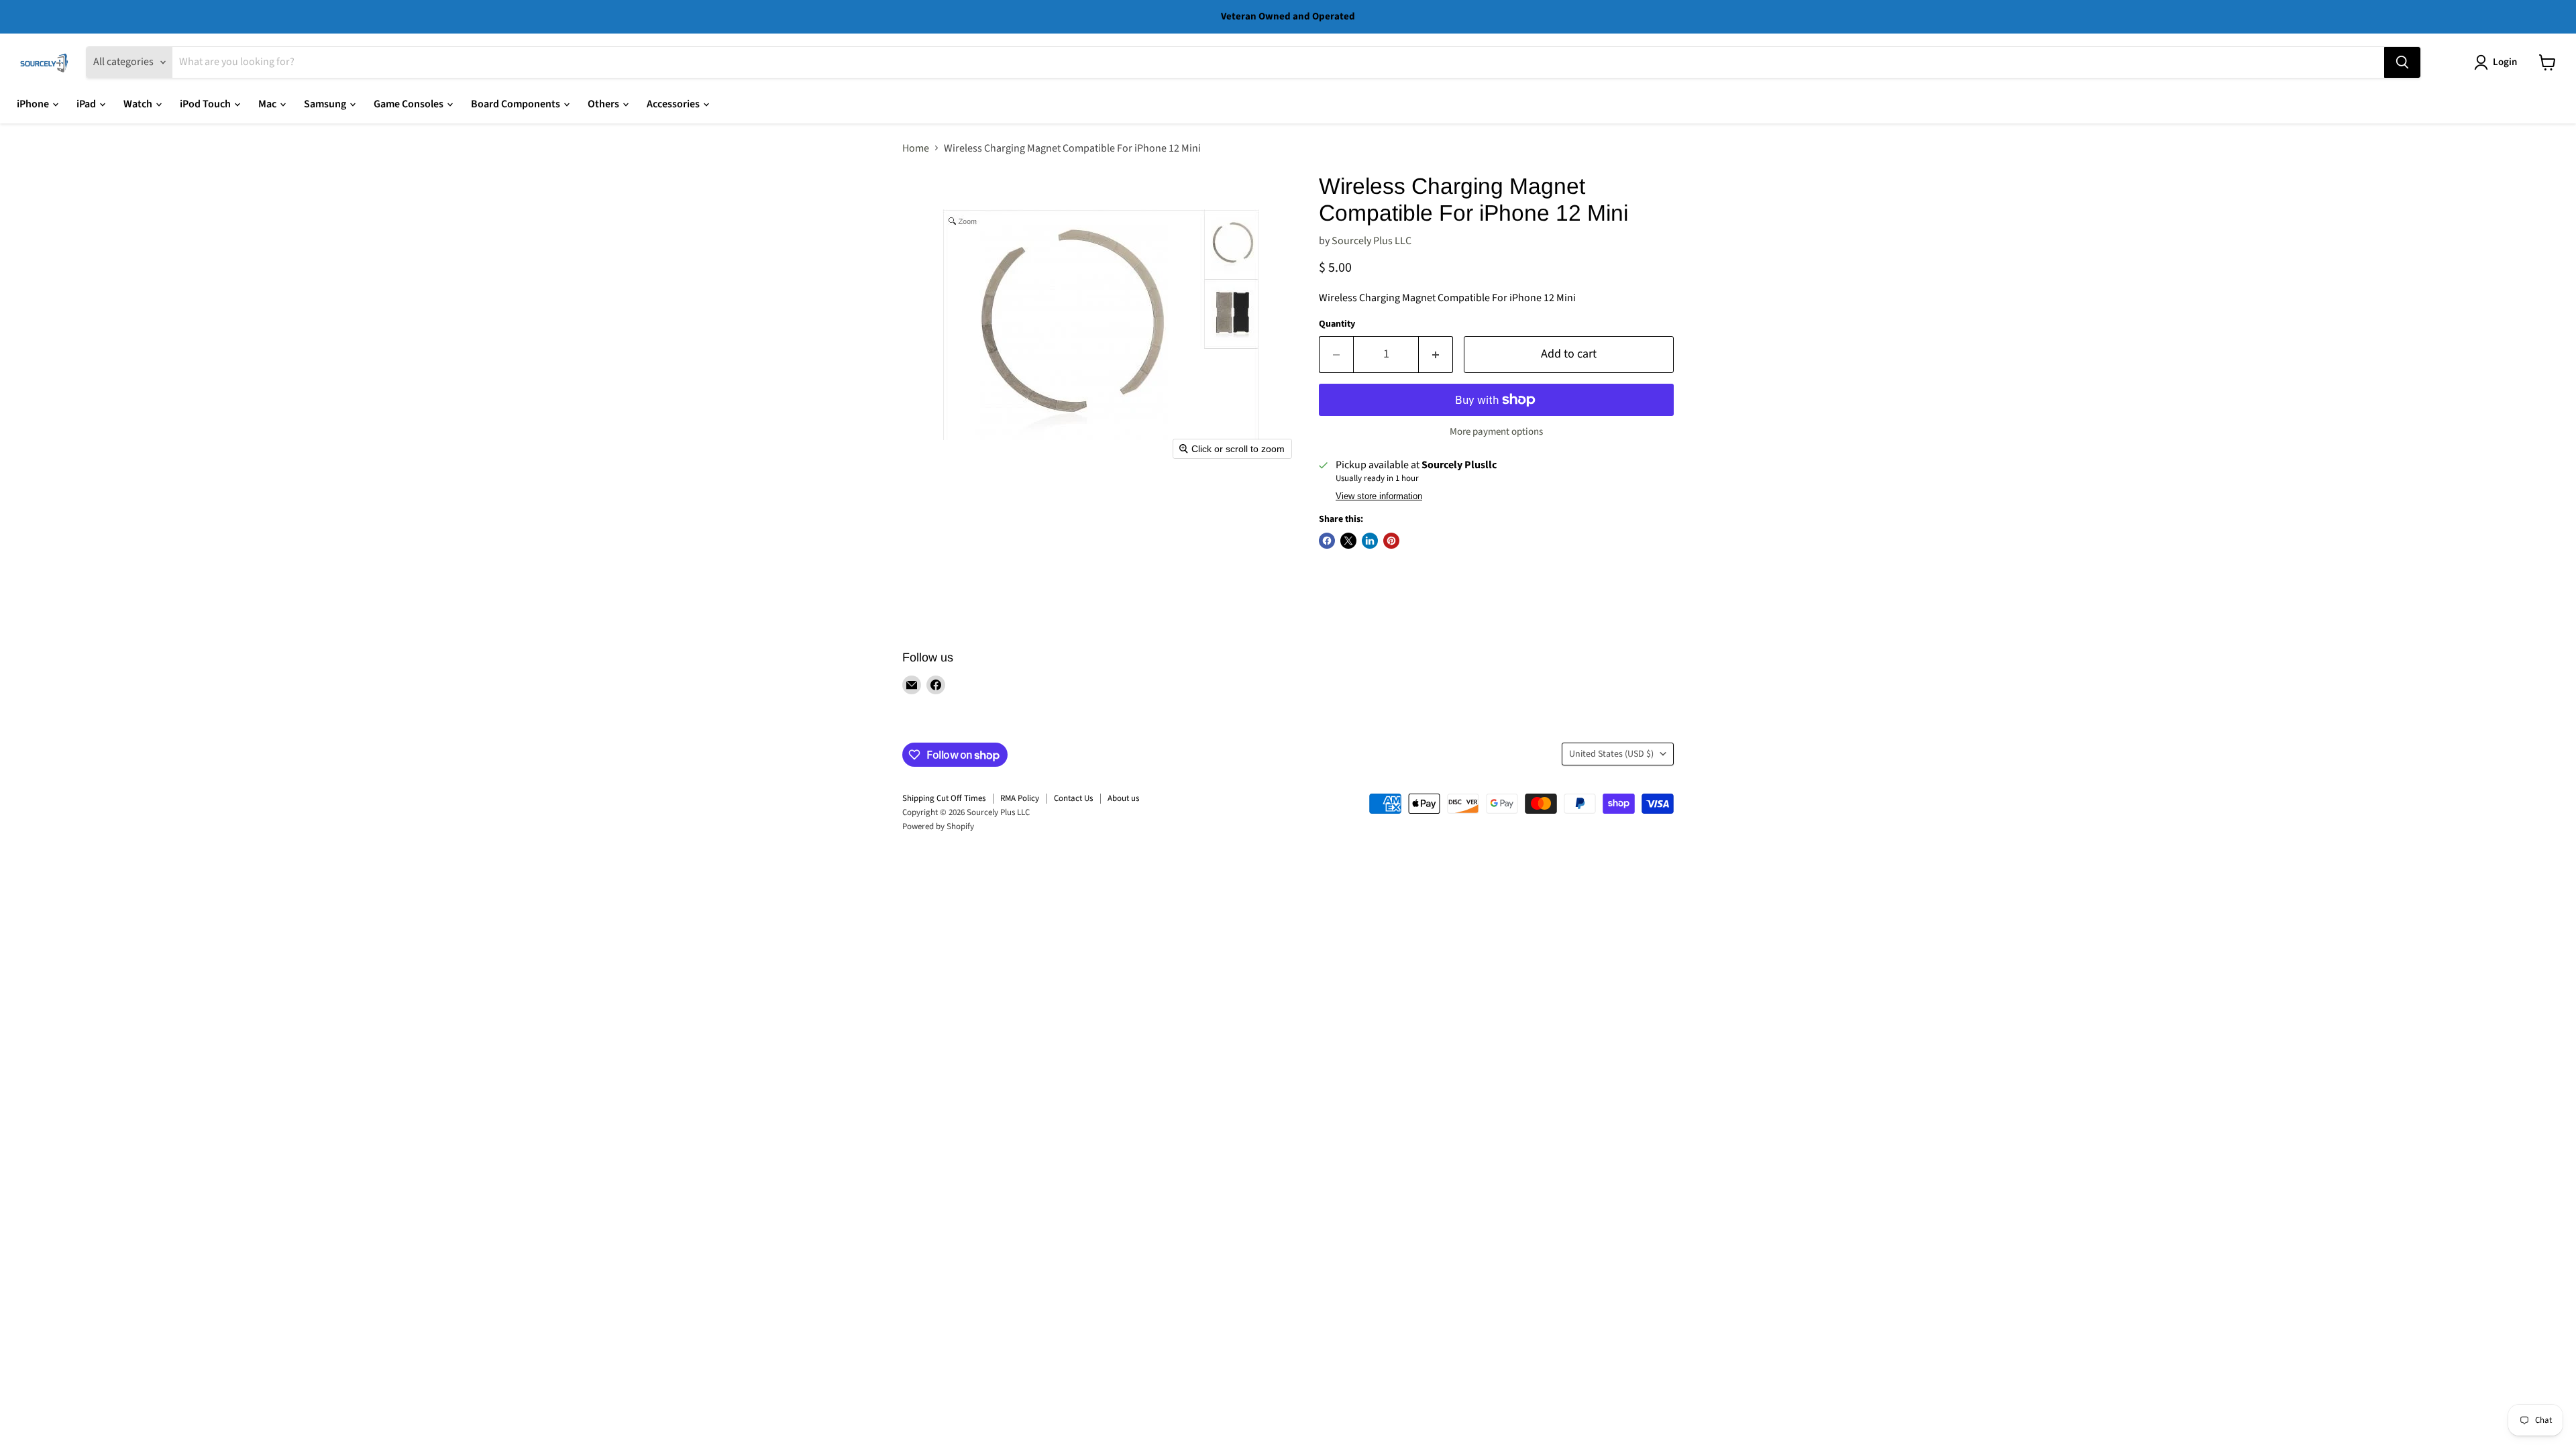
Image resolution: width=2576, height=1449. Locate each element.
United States (1611, 754)
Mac (268, 104)
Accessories (674, 104)
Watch (139, 104)
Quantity (1337, 324)
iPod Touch (206, 104)
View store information (1379, 496)
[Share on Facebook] (1327, 541)
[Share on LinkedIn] (1370, 541)
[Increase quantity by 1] (1436, 355)
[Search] (2402, 62)
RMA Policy (1020, 798)
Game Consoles (410, 104)
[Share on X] (1348, 541)
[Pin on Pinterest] (1391, 541)
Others (604, 104)
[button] (2498, 62)
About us (1123, 798)
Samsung (326, 104)
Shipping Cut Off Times (944, 798)
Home (916, 148)
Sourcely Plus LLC (1372, 241)
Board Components (517, 104)
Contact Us (1073, 798)
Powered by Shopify (938, 826)
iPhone (34, 104)
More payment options (1496, 432)
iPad (87, 104)
